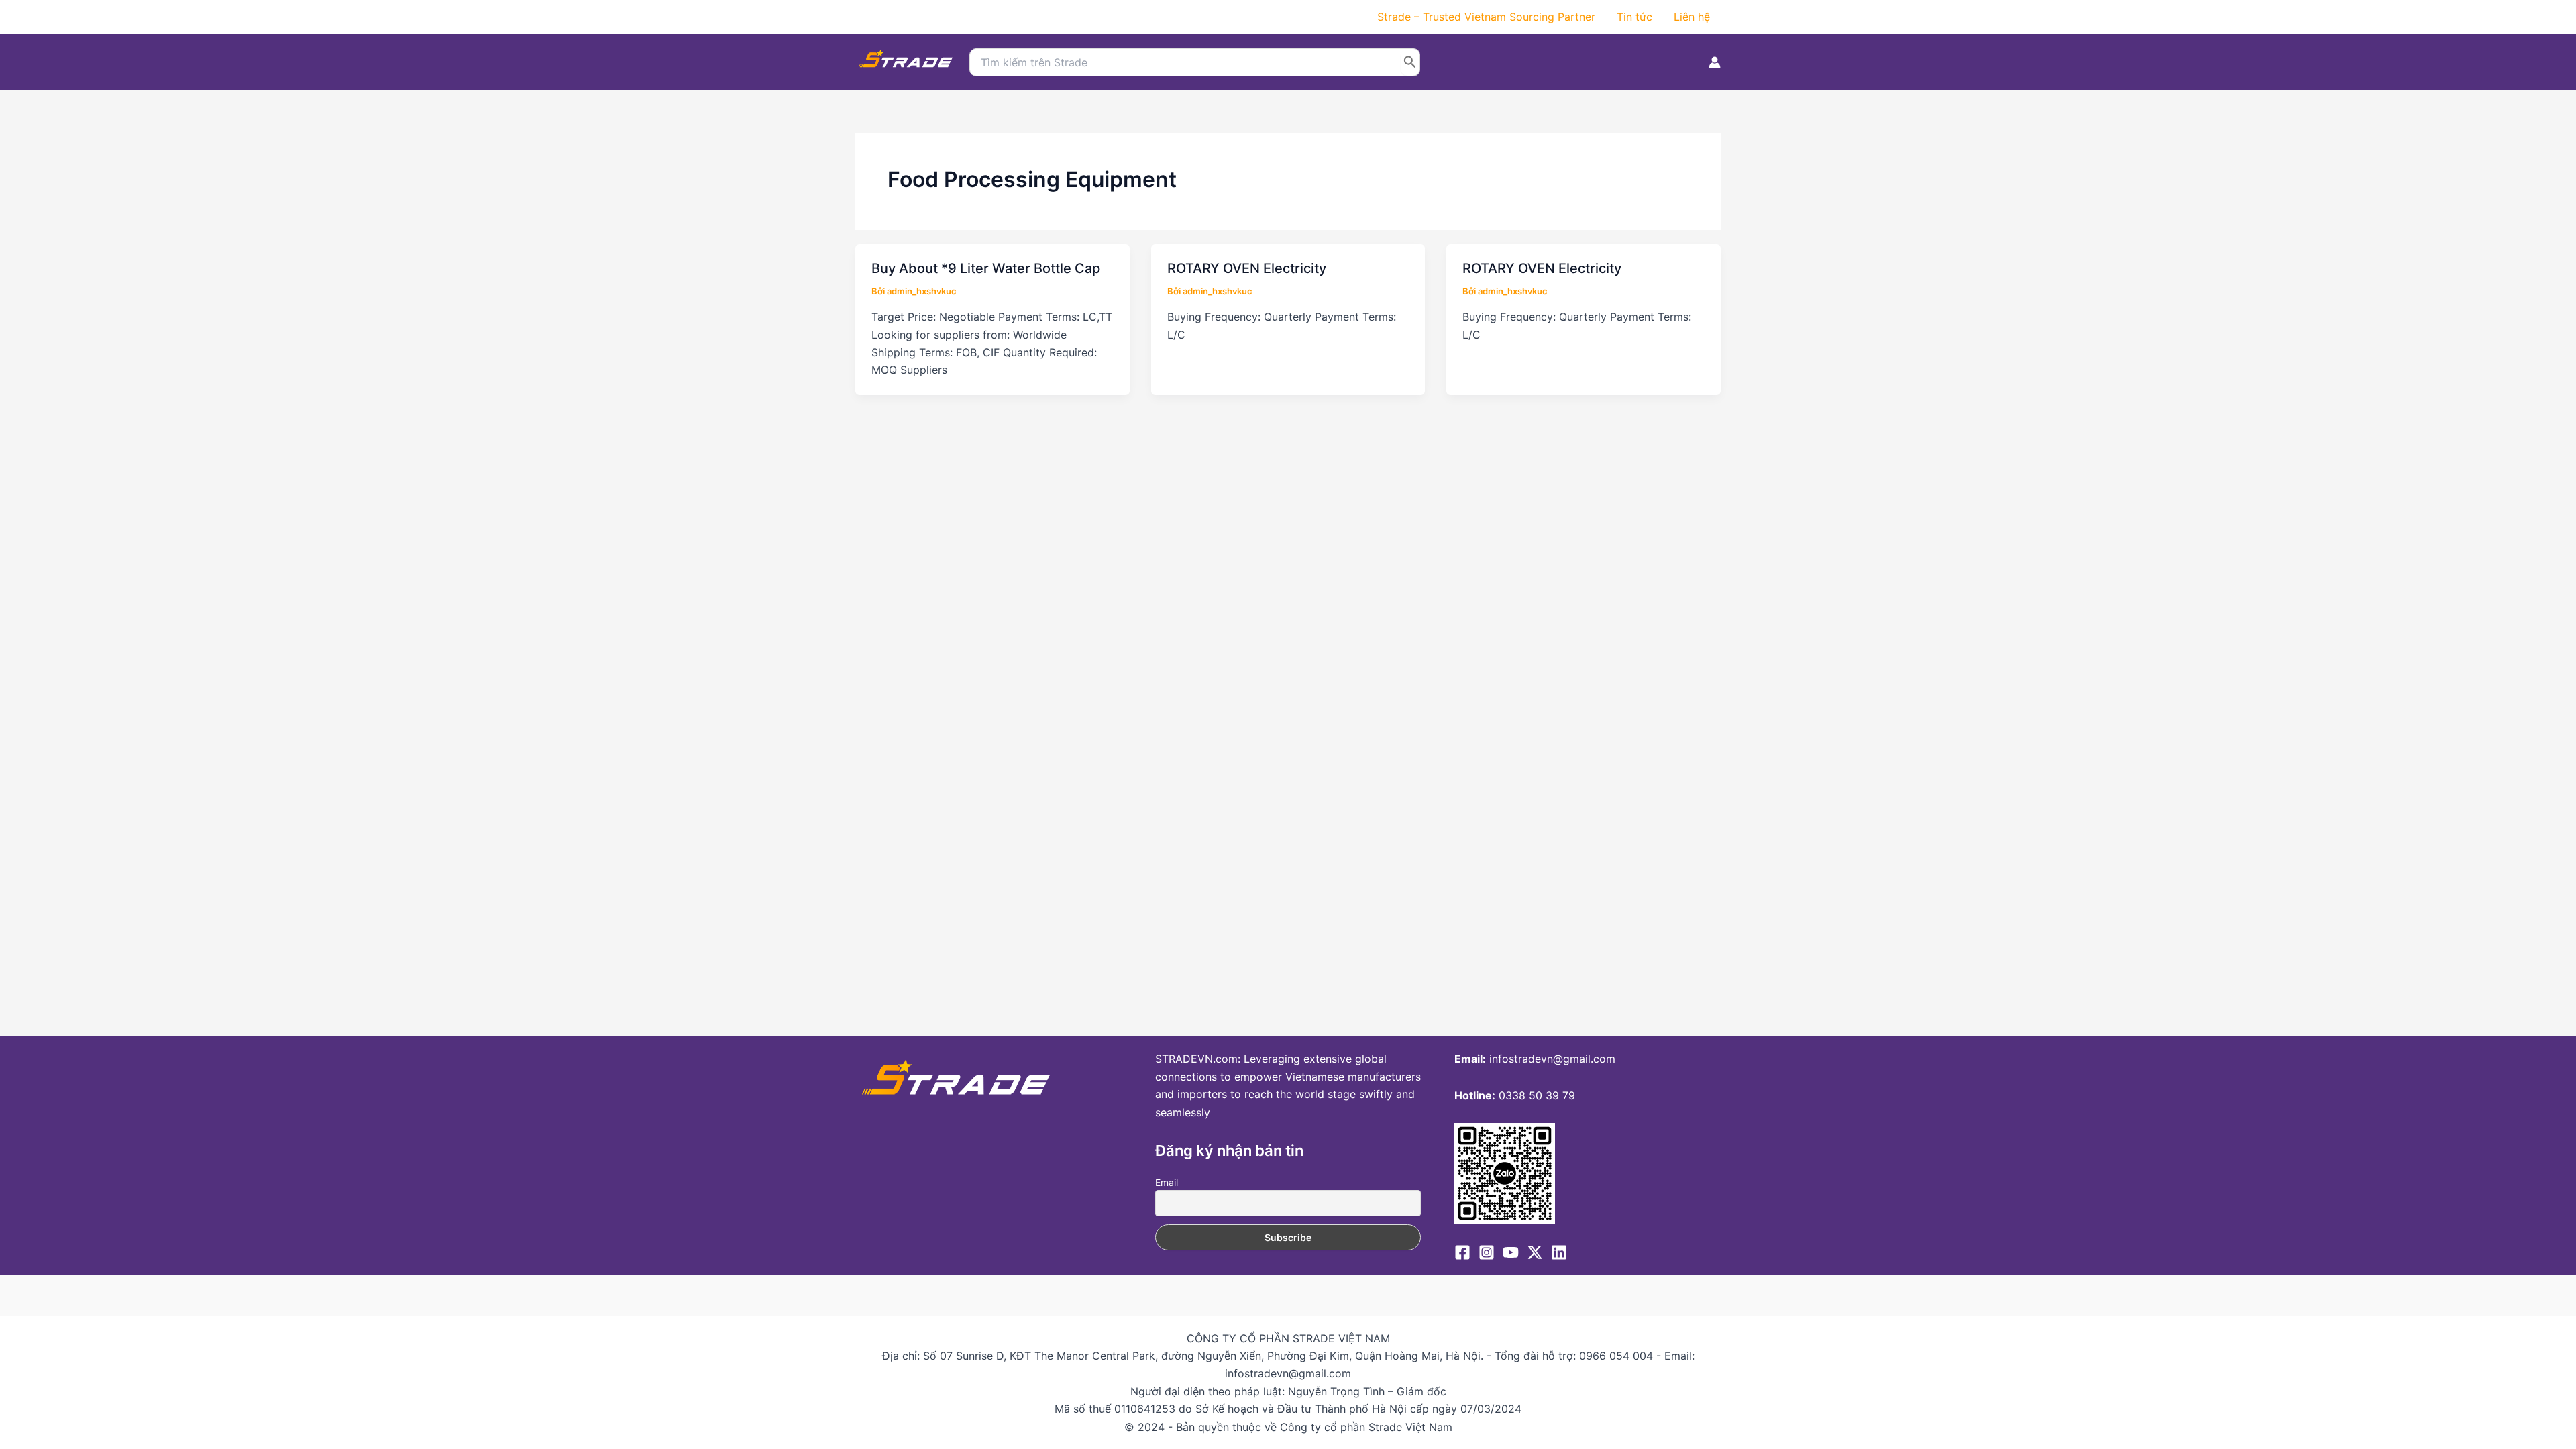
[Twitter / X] (1535, 1252)
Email (1167, 1182)
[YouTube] (1511, 1252)
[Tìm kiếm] (1410, 62)
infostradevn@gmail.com (1552, 1059)
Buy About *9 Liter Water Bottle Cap (986, 268)
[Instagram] (1487, 1252)
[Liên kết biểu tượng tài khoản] (1715, 62)
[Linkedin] (1559, 1252)
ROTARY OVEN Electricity (1247, 268)
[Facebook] (1462, 1252)
